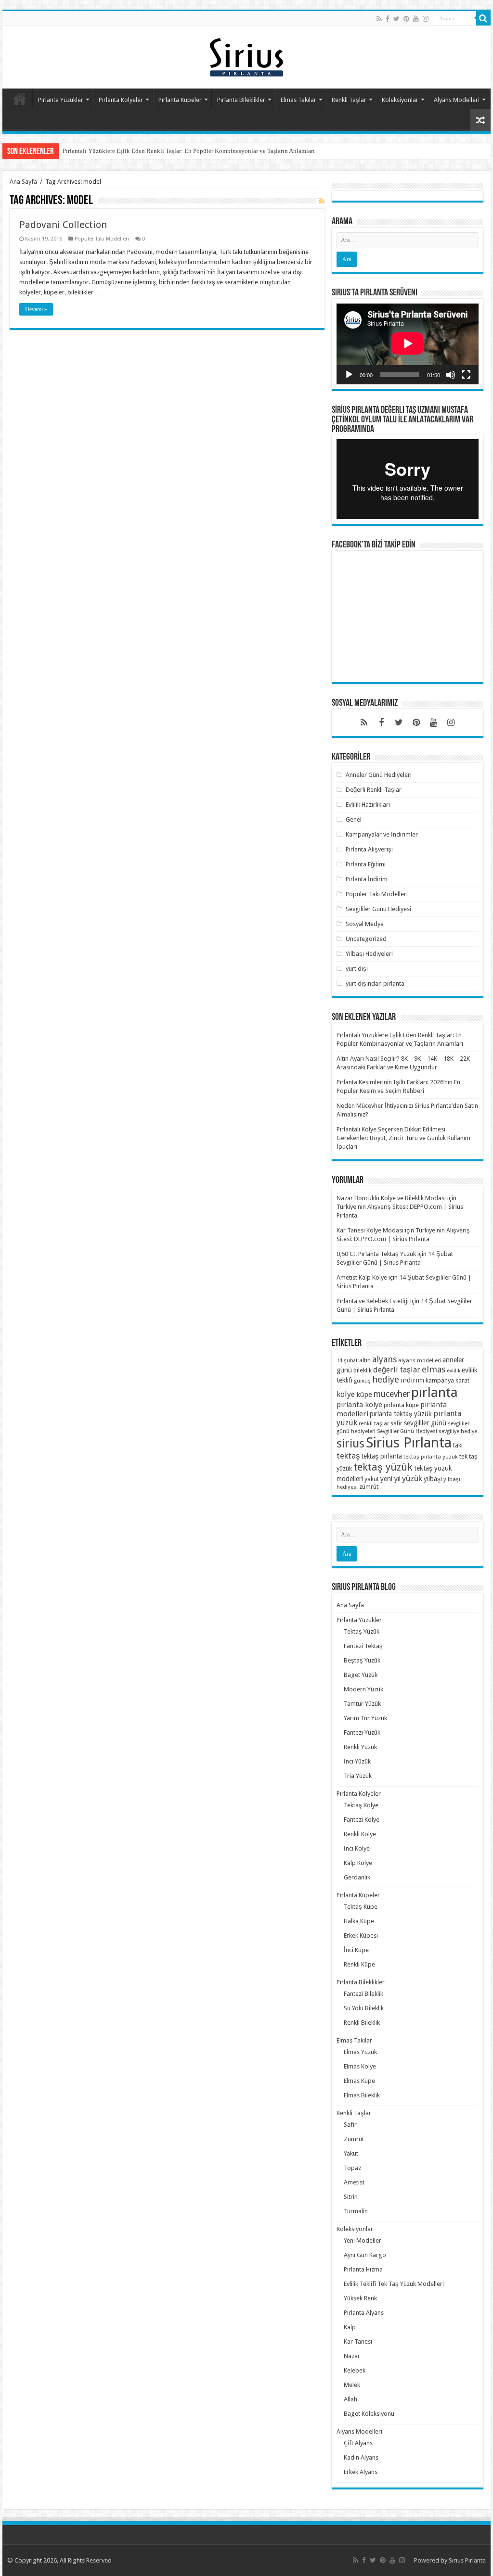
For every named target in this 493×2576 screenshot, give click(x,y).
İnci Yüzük (357, 1761)
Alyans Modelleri (457, 100)
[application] (408, 344)
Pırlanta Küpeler (180, 100)
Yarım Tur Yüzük (365, 1718)
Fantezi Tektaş (363, 1646)
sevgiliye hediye (458, 1431)
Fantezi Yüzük (362, 1732)
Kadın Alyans (361, 2457)
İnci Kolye (357, 1848)
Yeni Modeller (363, 2240)
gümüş (362, 1381)
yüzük (412, 1478)
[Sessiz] (451, 375)
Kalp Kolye (358, 1863)
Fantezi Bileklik (363, 1994)
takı (458, 1445)
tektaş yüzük (383, 1467)
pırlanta (435, 1392)
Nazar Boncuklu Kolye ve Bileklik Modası (391, 1198)
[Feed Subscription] (322, 201)
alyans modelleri (420, 1360)
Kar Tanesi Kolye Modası (370, 1230)
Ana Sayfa (20, 99)
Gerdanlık (357, 1877)
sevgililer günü (425, 1423)
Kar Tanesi (358, 2341)
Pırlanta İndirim (367, 879)
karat (462, 1381)
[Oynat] (349, 375)
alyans (384, 1359)
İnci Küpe (356, 1950)
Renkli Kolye (360, 1834)
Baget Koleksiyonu (369, 2414)
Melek (352, 2385)
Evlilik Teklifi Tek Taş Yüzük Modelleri (394, 2284)
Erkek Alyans (361, 2472)
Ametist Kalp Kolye (362, 1277)
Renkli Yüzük (360, 1747)
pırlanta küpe (401, 1405)
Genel (354, 819)
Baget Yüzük (361, 1675)
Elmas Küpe (359, 2081)
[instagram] (426, 19)
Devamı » (36, 309)
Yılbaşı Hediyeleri (369, 954)
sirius (350, 1443)
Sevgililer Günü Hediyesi (378, 909)
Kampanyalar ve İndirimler (382, 834)
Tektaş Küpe (361, 1907)
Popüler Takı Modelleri (102, 239)
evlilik (454, 1371)
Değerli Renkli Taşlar (374, 790)
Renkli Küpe (359, 1964)
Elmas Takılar (298, 100)
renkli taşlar (374, 1423)
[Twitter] (396, 19)
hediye (386, 1379)
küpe (364, 1395)
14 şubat (347, 1361)
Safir (350, 2125)
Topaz (352, 2168)
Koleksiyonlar (400, 100)
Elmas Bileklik (362, 2095)
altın (365, 1360)
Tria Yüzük (358, 1776)
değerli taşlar (397, 1370)
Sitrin (351, 2197)
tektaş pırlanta (382, 1456)
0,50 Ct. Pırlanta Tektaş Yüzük (376, 1254)
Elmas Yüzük (360, 2052)
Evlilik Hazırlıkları (368, 805)
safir (396, 1423)
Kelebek (355, 2370)
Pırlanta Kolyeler (121, 100)
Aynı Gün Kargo (365, 2255)
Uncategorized (366, 939)
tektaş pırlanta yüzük (431, 1457)
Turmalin (356, 2211)
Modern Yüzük (363, 1689)
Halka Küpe (359, 1921)
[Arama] (483, 18)
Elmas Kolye (360, 2066)
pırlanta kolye (359, 1405)
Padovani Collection (63, 225)
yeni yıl (390, 1479)
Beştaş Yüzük (362, 1660)
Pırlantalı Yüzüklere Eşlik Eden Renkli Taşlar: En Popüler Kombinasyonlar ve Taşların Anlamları (189, 151)
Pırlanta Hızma (363, 2269)
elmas (434, 1369)
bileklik (363, 1370)
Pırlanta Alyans (364, 2313)
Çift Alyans (358, 2443)
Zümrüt (354, 2139)
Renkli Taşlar (349, 100)
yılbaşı (433, 1479)
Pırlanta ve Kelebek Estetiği (373, 1301)
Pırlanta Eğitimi (366, 864)
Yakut (351, 2153)
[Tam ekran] (466, 375)
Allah (350, 2399)
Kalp (350, 2327)
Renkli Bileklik (362, 2023)
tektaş (348, 1456)
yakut (372, 1479)
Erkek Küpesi (361, 1935)
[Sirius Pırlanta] (246, 55)
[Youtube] (416, 19)
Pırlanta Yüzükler (61, 100)
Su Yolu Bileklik (364, 2008)
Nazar (352, 2356)
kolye (346, 1394)
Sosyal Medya (365, 924)
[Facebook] (388, 19)
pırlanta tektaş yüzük (401, 1414)
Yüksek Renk (360, 2298)
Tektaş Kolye (361, 1805)
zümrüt (369, 1487)
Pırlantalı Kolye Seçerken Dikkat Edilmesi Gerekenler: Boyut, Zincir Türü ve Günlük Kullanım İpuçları (403, 1138)
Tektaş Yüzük (362, 1631)
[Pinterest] (406, 19)
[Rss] (379, 19)
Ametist (354, 2182)
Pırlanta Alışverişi (369, 849)
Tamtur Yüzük (362, 1704)
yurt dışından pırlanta (375, 983)
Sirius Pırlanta (409, 1443)
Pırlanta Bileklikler (241, 100)
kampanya (440, 1380)
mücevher (392, 1394)
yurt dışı (357, 969)
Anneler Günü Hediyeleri (379, 775)
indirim (412, 1380)
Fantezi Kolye (362, 1820)
